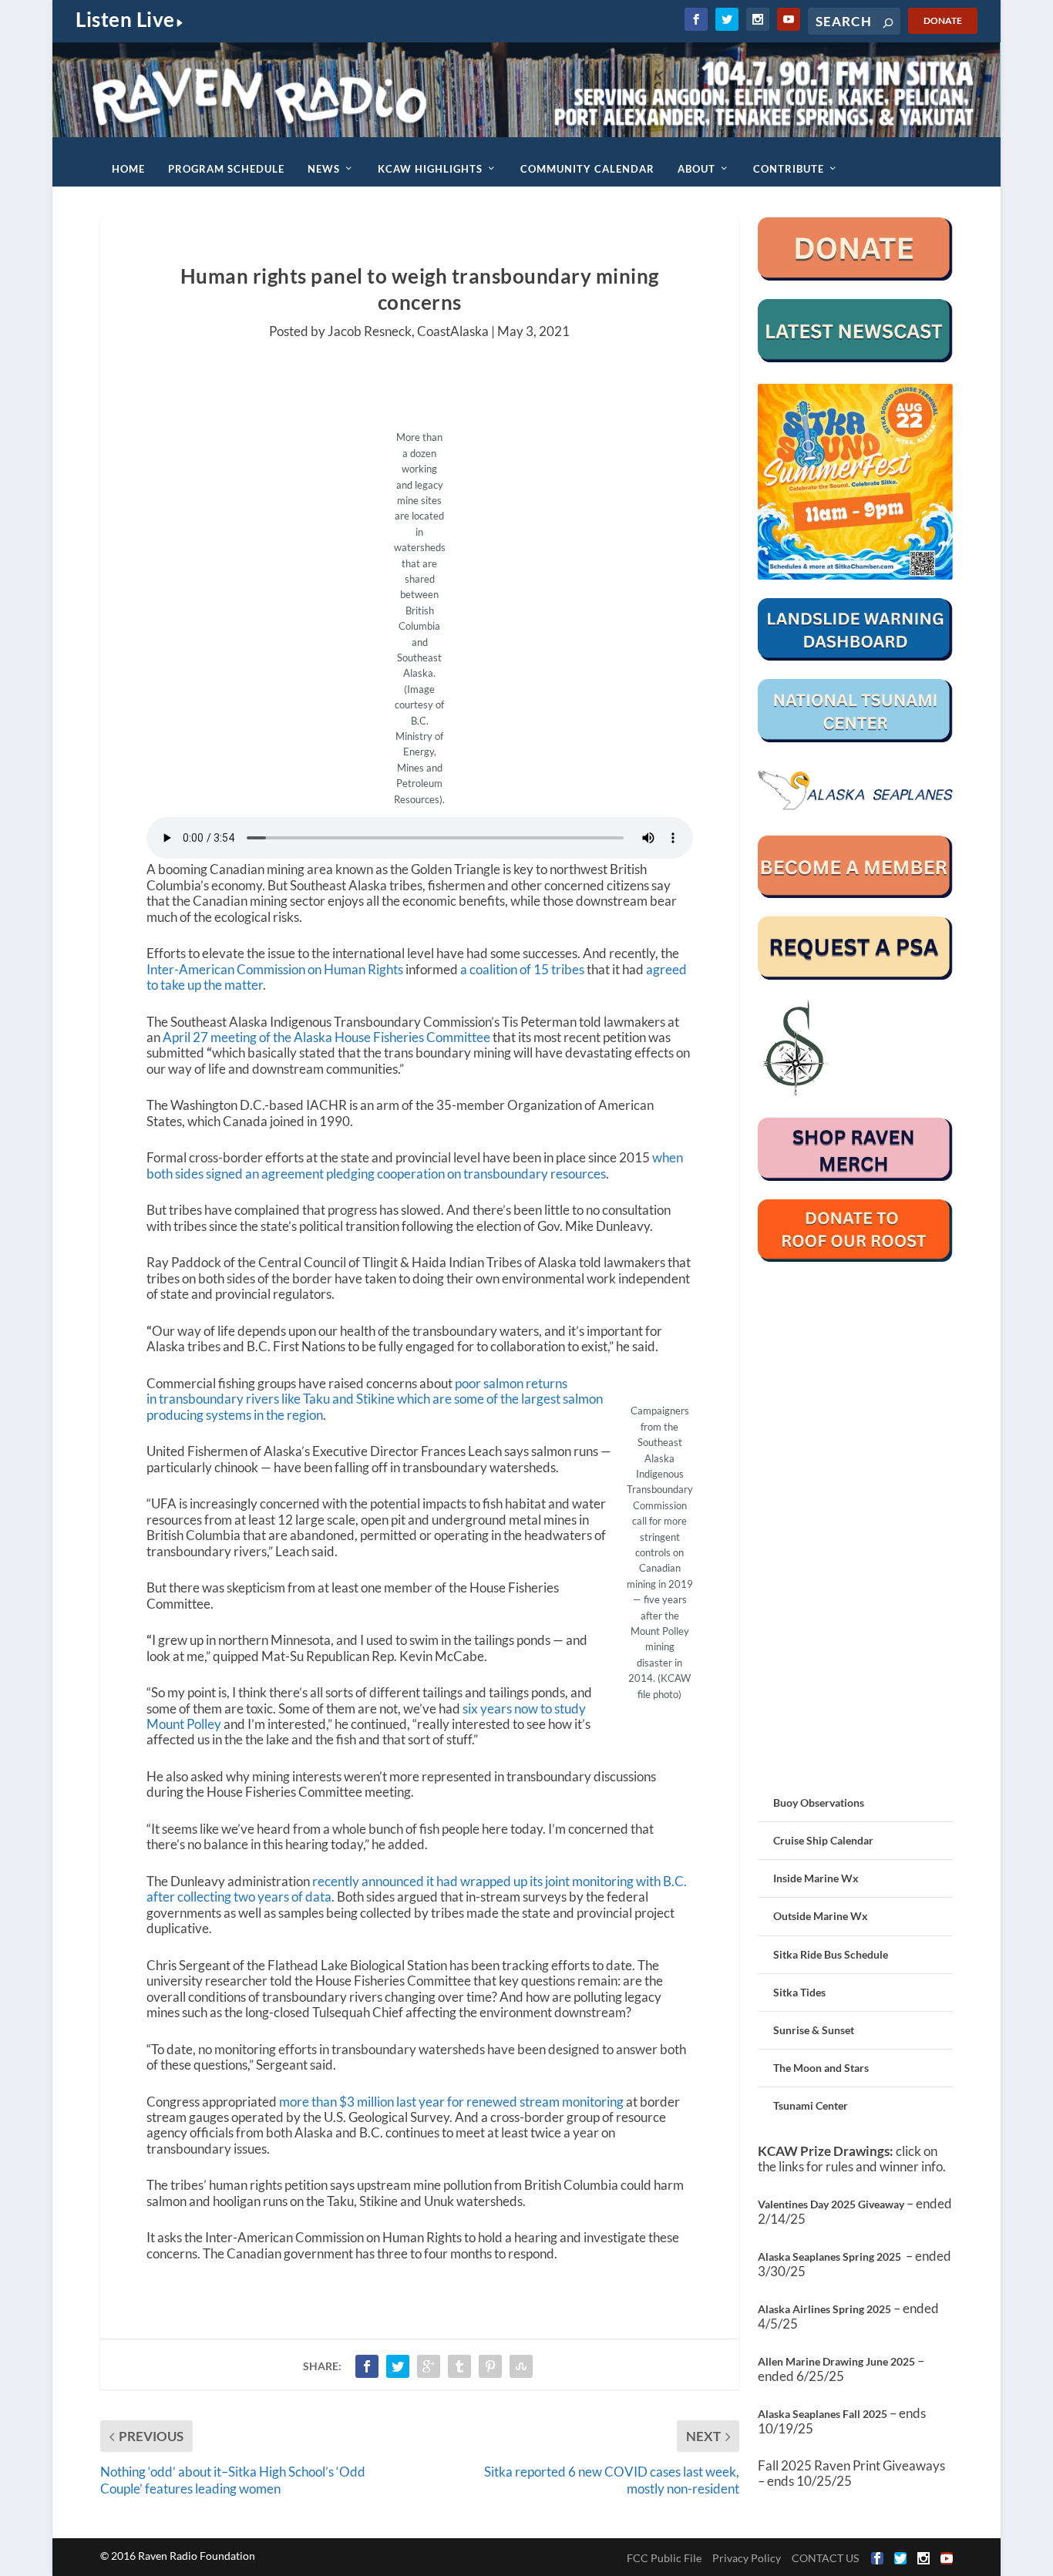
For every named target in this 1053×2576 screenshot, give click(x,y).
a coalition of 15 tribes (522, 969)
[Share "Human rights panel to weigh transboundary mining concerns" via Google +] (429, 2366)
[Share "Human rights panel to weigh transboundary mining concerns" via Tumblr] (459, 2366)
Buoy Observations (819, 1803)
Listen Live (125, 19)
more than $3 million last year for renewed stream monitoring (450, 2102)
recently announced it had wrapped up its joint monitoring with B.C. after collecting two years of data (417, 1889)
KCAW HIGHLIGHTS (430, 169)
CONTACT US (825, 2558)
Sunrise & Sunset (814, 2030)
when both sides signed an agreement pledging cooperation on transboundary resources (415, 1165)
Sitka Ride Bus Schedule (831, 1954)
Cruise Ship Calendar (823, 1840)
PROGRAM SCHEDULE (226, 169)
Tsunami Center (811, 2105)
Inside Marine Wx (816, 1878)
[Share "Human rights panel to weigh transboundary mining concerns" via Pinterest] (490, 2366)
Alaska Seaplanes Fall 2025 (823, 2414)
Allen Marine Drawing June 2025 (836, 2361)
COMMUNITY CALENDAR (587, 169)
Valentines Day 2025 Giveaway (831, 2204)
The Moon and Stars (821, 2068)
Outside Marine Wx (821, 1916)
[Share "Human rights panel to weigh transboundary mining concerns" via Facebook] (367, 2366)
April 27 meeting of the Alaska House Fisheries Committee (326, 1037)
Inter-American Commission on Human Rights (275, 969)
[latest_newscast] (856, 358)
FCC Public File (664, 2558)
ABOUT (696, 169)
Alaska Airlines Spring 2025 (824, 2309)
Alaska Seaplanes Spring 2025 (829, 2257)
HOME (128, 169)
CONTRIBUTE (789, 169)
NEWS (324, 169)
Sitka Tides (799, 1992)
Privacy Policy (747, 2558)
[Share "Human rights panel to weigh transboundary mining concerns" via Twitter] (398, 2366)
